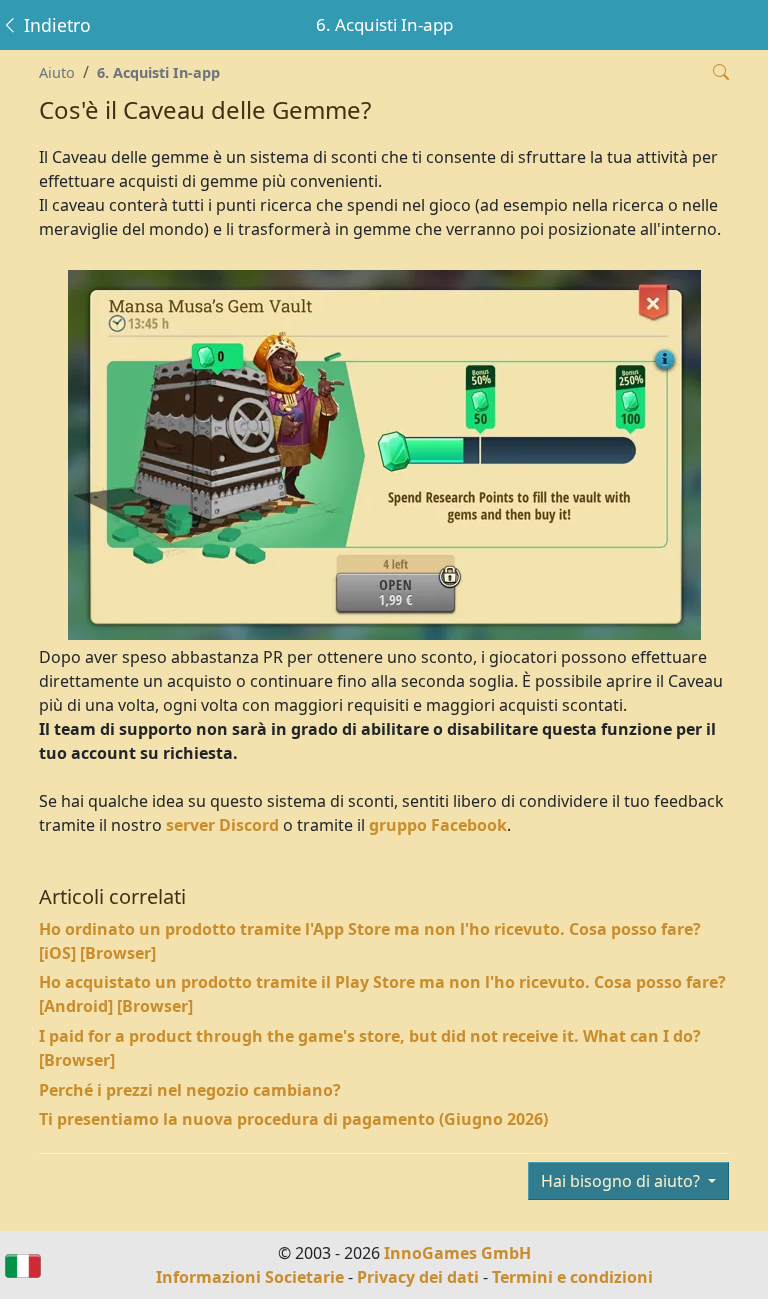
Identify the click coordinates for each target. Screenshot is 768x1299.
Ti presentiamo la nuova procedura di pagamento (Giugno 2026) (293, 1119)
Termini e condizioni (572, 1277)
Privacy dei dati (418, 1277)
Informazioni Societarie (250, 1277)
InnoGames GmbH (457, 1253)
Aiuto (57, 72)
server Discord (222, 825)
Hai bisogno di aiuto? (622, 1181)
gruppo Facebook (438, 825)
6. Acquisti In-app (158, 72)
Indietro (55, 25)
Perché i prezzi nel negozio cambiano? (190, 1090)
